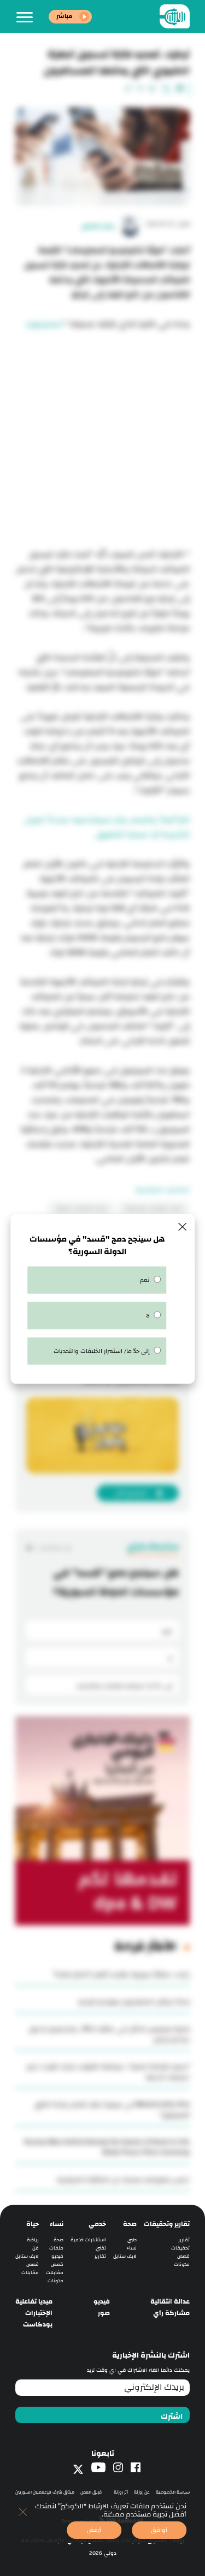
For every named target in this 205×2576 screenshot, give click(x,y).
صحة (130, 2224)
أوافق (159, 2530)
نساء (132, 2248)
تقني (101, 2248)
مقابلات (55, 2273)
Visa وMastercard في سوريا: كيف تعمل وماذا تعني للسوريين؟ (112, 2109)
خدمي (97, 2224)
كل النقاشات (54, 1548)
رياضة (33, 2240)
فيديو (57, 2256)
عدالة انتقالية (170, 2302)
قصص (183, 2256)
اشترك (172, 2417)
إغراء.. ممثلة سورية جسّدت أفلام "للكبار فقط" (121, 1974)
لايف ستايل (125, 2256)
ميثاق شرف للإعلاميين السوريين (45, 2492)
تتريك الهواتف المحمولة (153, 1208)
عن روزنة (142, 2492)
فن (36, 2248)
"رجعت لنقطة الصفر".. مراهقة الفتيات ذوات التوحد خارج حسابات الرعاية (108, 2072)
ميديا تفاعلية (34, 2302)
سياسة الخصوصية (173, 2492)
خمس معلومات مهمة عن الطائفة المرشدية (123, 2180)
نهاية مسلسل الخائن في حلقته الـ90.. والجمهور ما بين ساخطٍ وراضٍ (109, 2034)
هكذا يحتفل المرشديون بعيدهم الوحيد (134, 2002)
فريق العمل (91, 2492)
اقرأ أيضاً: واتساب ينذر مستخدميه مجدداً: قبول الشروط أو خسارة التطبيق (107, 827)
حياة (33, 2224)
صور (104, 2313)
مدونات (182, 2265)
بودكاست (38, 2325)
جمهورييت (44, 324)
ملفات (56, 2248)
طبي (132, 2240)
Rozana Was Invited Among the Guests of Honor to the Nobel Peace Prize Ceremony (107, 2147)
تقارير (184, 2240)
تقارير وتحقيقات (167, 2224)
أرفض (94, 2530)
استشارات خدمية (88, 2240)
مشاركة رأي (171, 2313)
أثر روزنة (121, 2492)
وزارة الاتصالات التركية (81, 1208)
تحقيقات (180, 2248)
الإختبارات (39, 2313)
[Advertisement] (102, 434)
